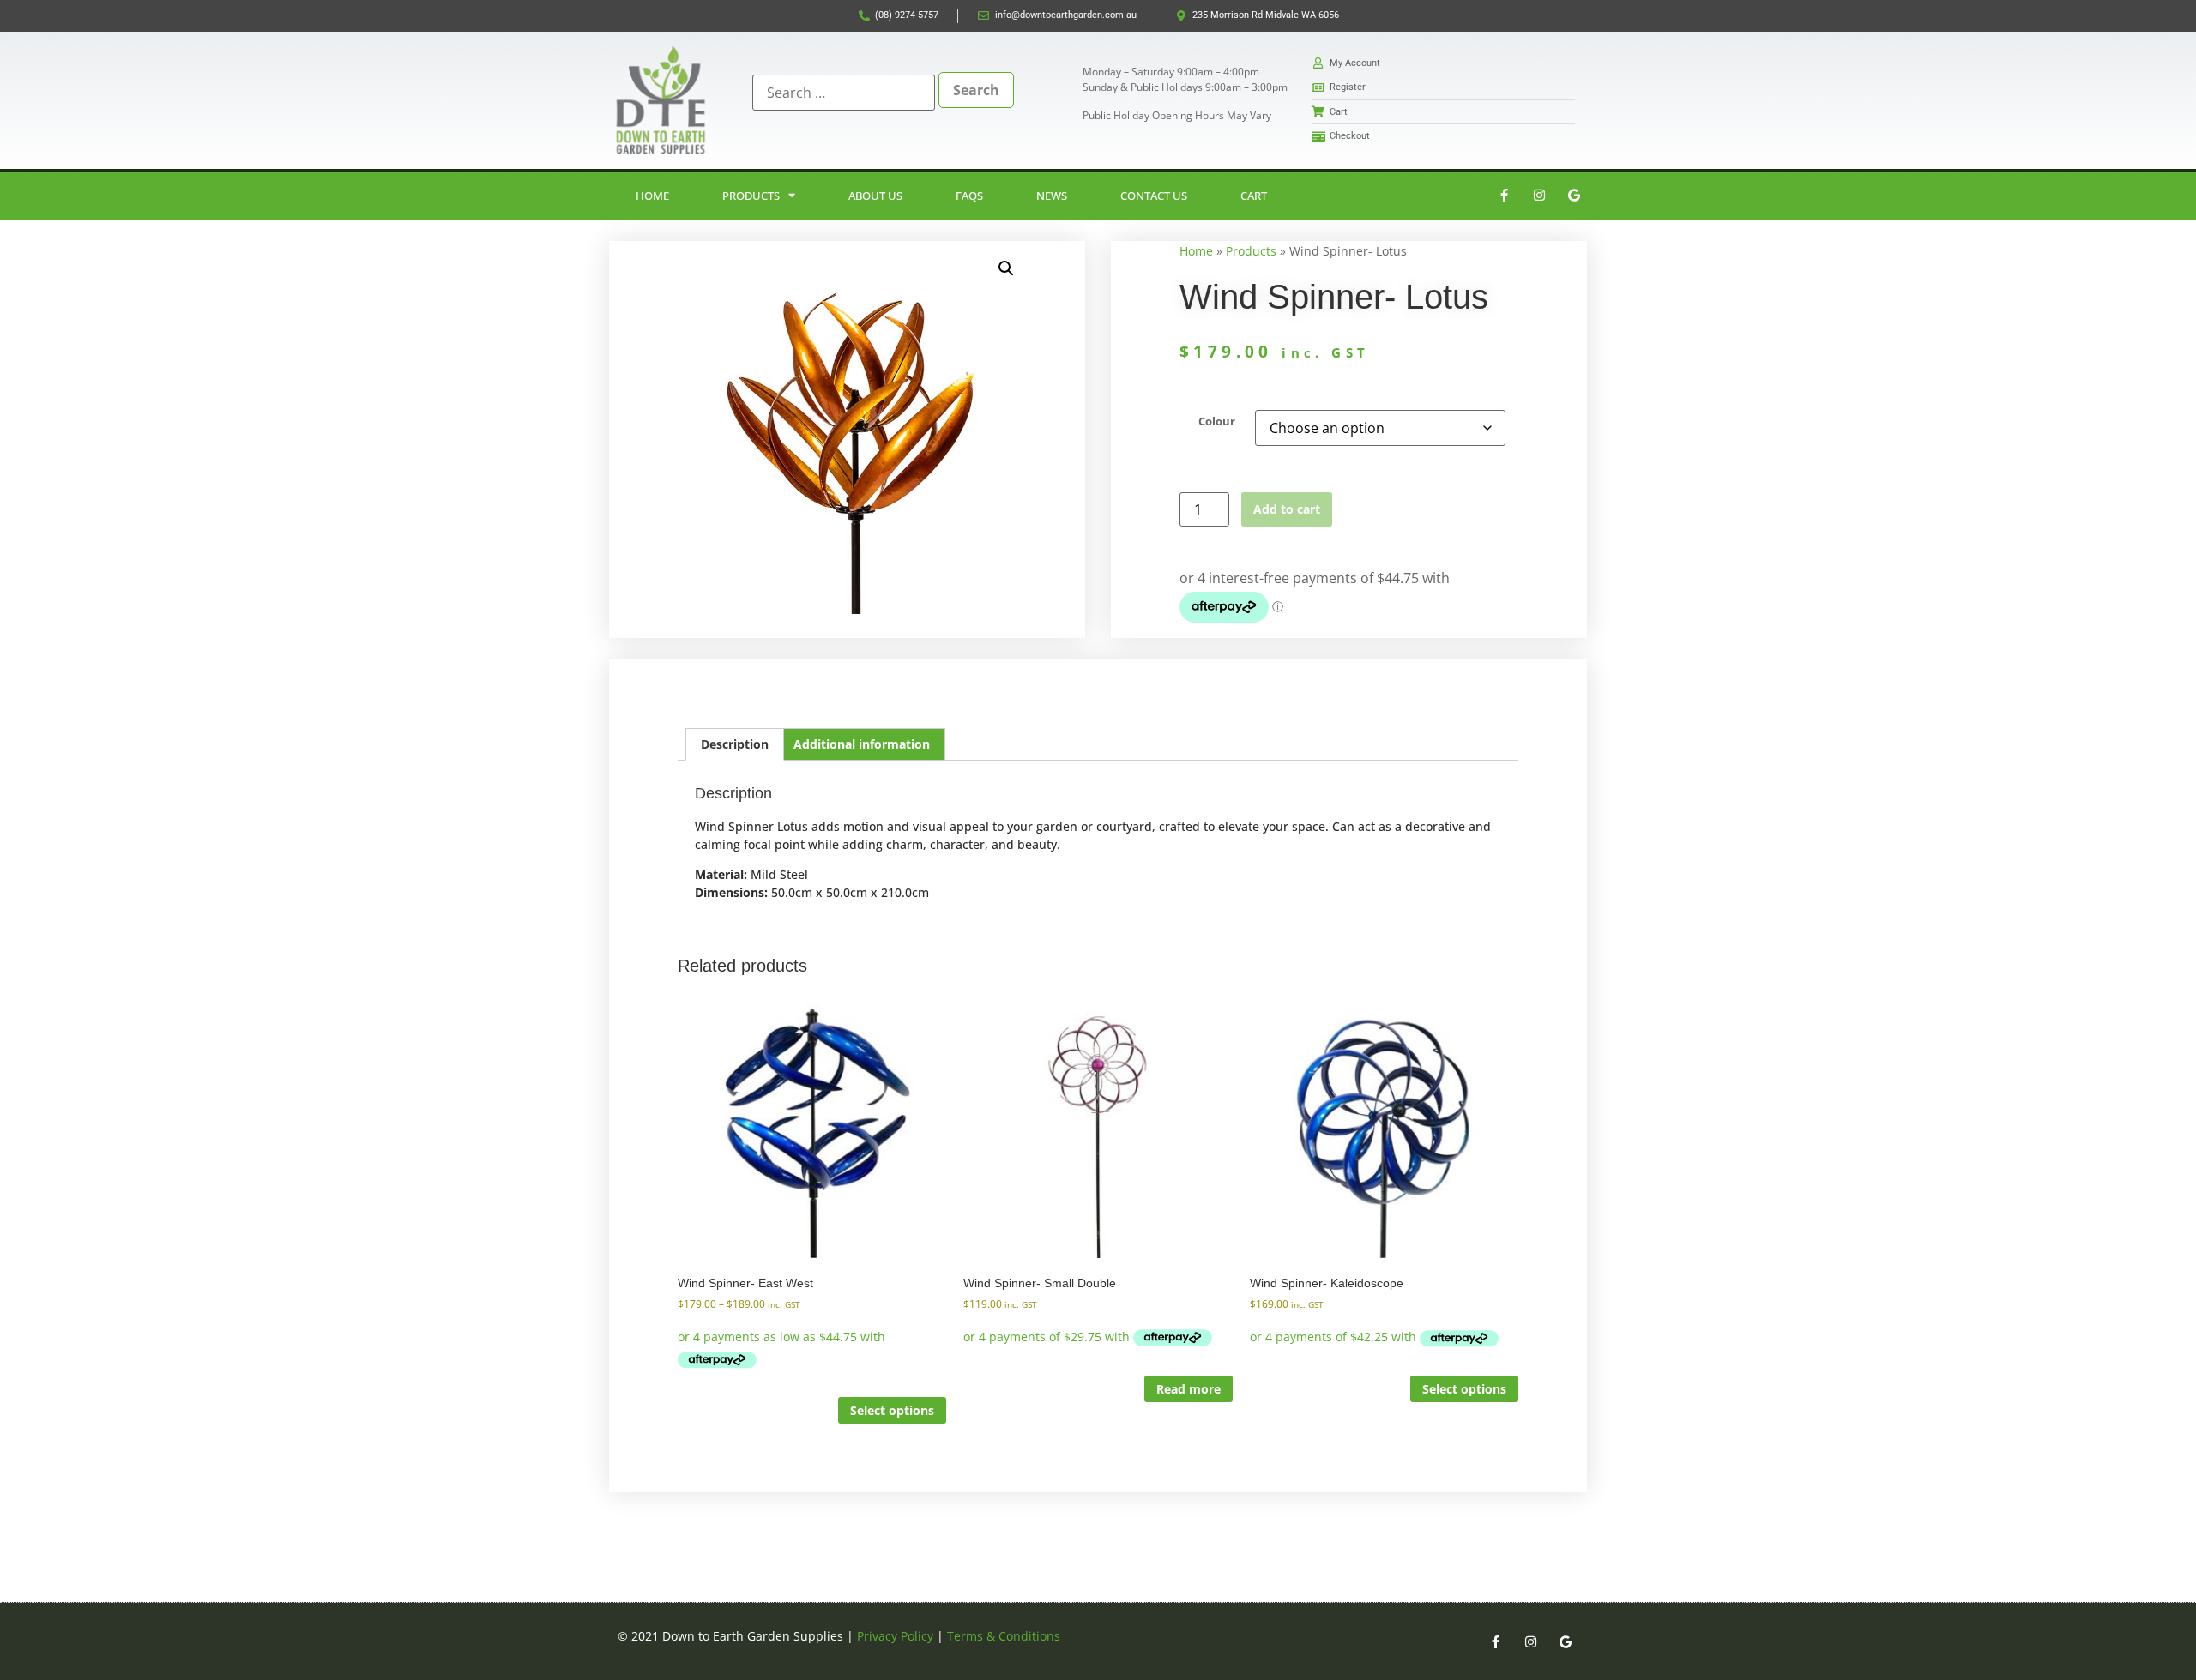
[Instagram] (1539, 196)
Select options (892, 1410)
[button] (1006, 268)
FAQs (969, 196)
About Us (875, 196)
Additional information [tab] (862, 744)
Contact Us (1154, 196)
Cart (1254, 196)
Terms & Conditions (1004, 1636)
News (1052, 196)
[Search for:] (844, 93)
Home (652, 196)
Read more (1188, 1389)
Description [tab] (735, 744)
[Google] (1574, 196)
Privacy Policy (895, 1636)
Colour (1217, 422)
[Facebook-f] (1504, 196)
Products (751, 196)
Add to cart (1287, 509)
